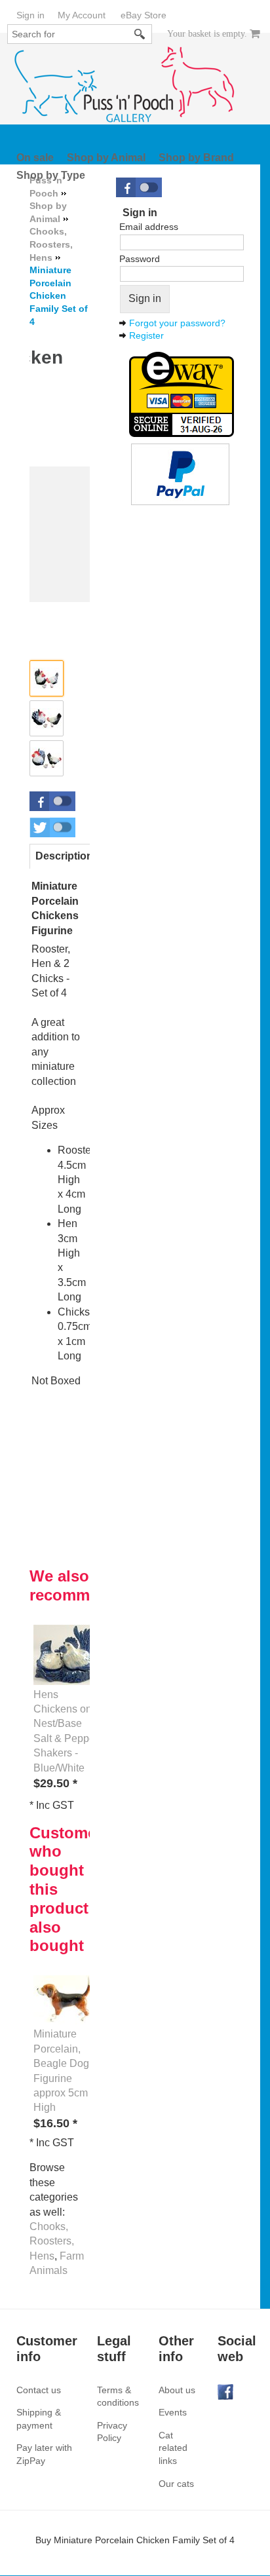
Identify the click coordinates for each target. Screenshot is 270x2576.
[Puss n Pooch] (125, 85)
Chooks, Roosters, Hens (52, 2241)
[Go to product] (66, 1654)
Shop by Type (51, 175)
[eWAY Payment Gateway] (182, 393)
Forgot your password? (177, 323)
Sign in (30, 15)
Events (173, 2412)
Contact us (39, 2390)
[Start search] (140, 34)
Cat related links (173, 2448)
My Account (82, 15)
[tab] (64, 856)
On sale (35, 158)
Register (146, 335)
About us (177, 2390)
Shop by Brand (196, 158)
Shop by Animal (106, 158)
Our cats (176, 2484)
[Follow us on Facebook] (225, 2391)
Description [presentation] (64, 856)
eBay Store (144, 15)
